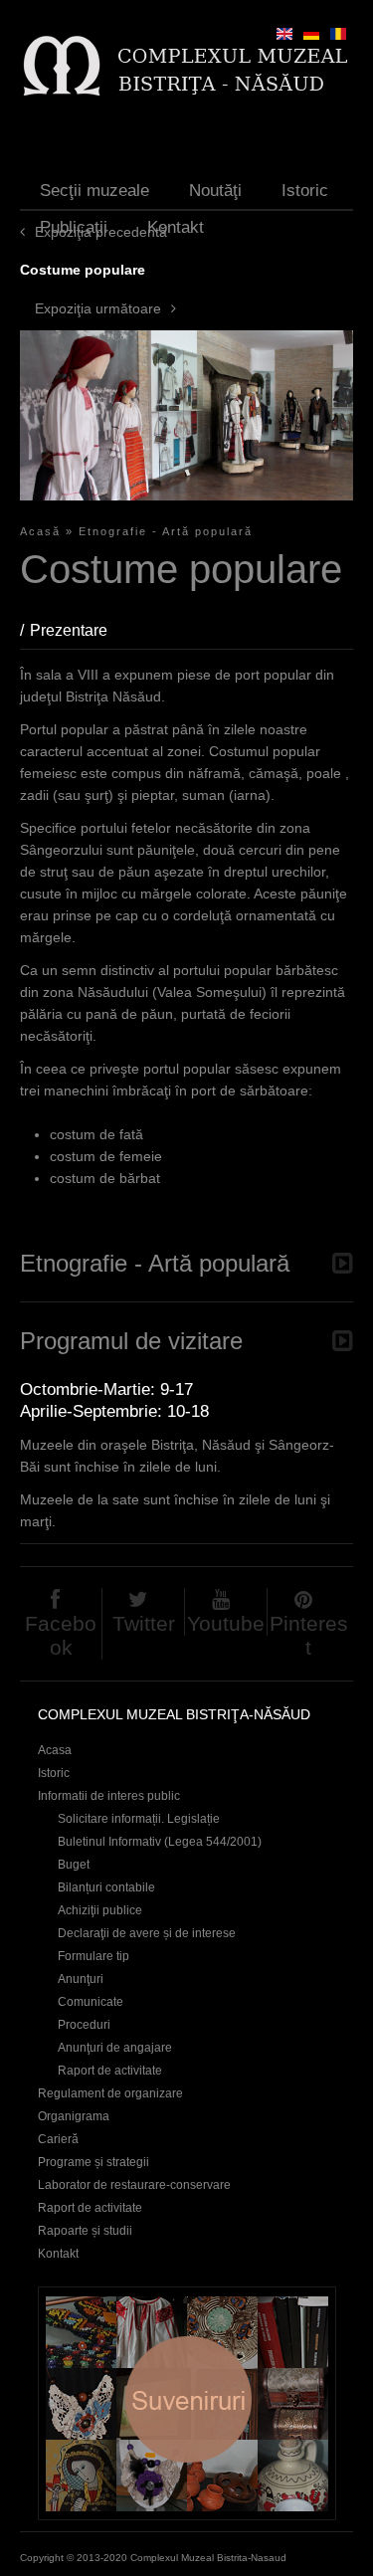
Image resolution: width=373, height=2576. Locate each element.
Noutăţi (215, 191)
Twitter (144, 1623)
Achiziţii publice (100, 1910)
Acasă (40, 531)
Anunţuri (81, 1979)
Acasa (55, 1750)
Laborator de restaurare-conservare (134, 2185)
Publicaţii (74, 227)
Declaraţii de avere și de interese (147, 1933)
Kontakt (176, 227)
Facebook (61, 1635)
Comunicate (91, 2002)
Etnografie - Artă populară (166, 531)
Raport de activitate (110, 2071)
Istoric (305, 191)
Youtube (226, 1623)
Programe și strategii (93, 2162)
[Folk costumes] (284, 34)
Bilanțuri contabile (106, 1887)
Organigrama (74, 2116)
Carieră (58, 2139)
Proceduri (84, 2025)
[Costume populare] (338, 34)
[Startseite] (185, 65)
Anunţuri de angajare (115, 2048)
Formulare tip (93, 1956)
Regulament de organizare (110, 2093)
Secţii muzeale (94, 191)
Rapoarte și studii (85, 2231)
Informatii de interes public (109, 1796)
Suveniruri (187, 2403)
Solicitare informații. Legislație (139, 1819)
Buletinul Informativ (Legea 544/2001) (160, 1842)
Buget (74, 1865)
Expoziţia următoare (98, 308)
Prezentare (79, 630)
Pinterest (309, 1635)
